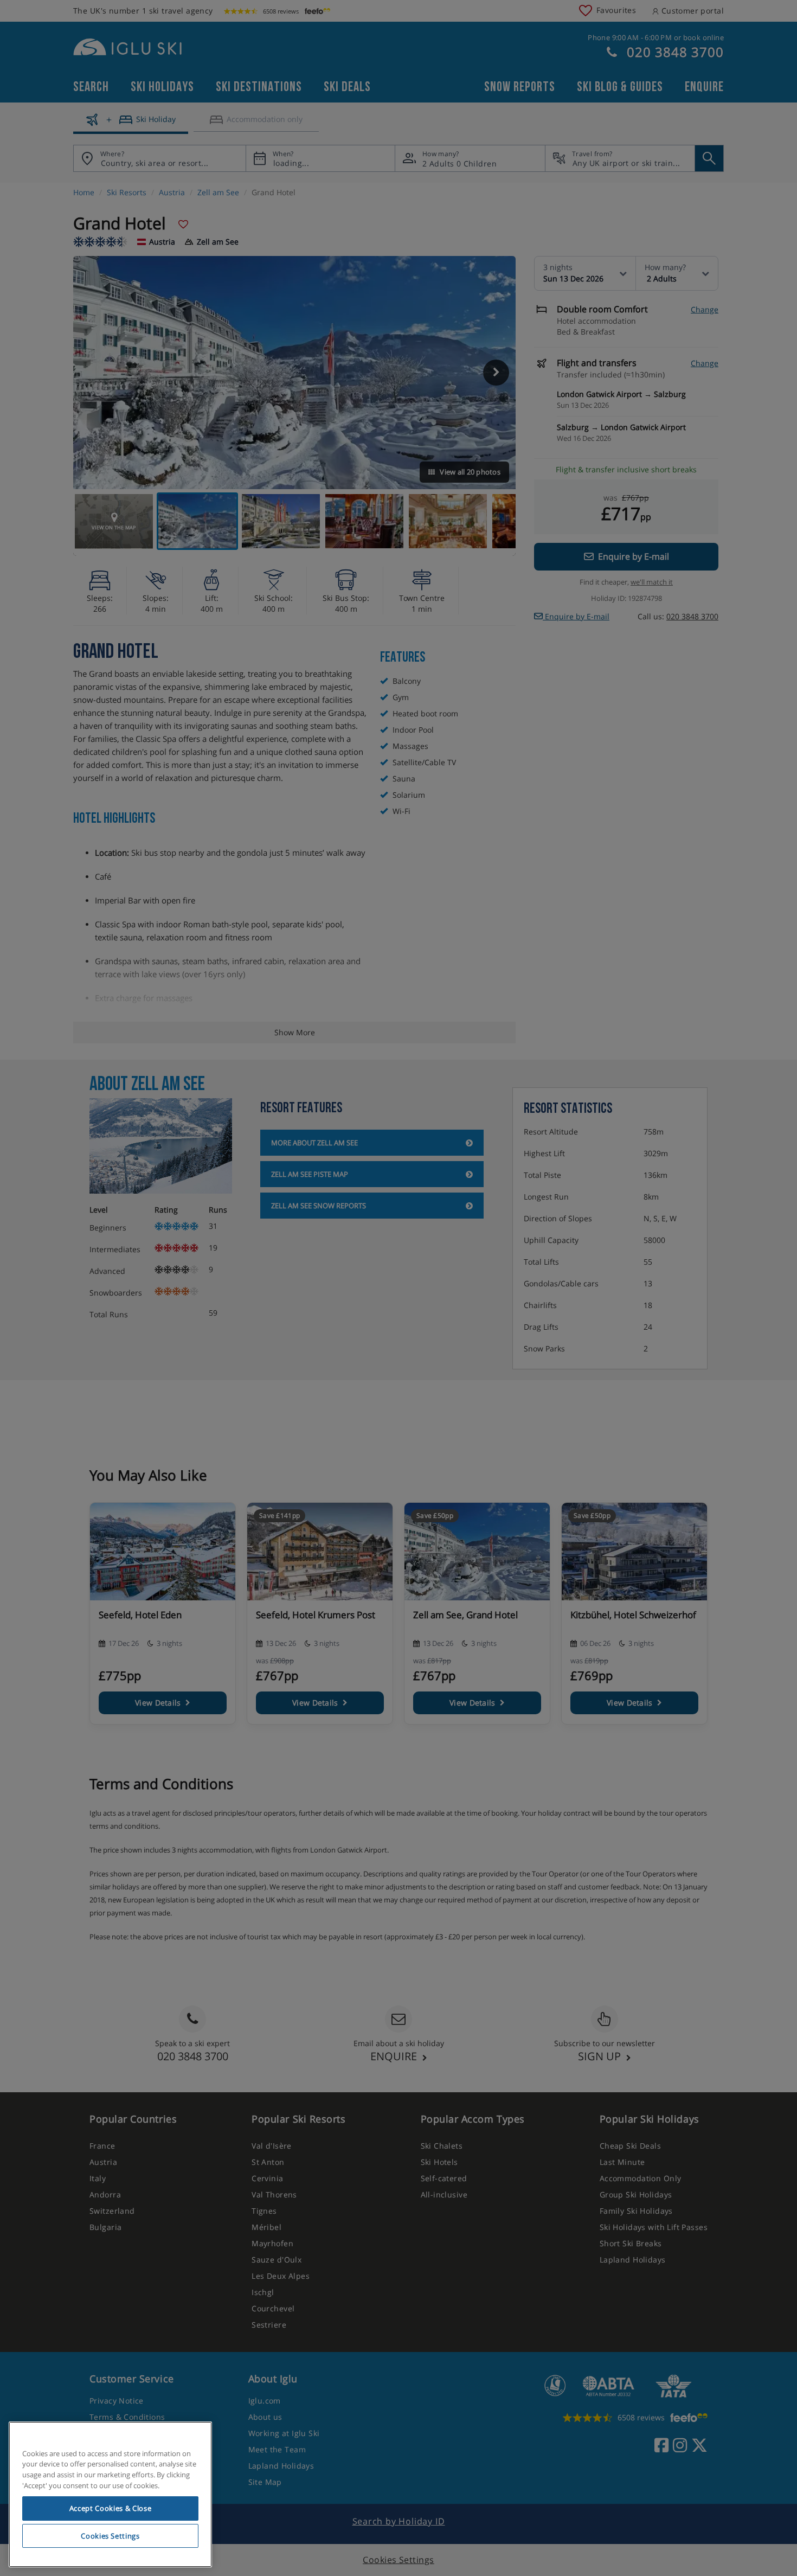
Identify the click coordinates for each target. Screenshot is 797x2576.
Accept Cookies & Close (110, 2508)
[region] (110, 2495)
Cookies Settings (110, 2536)
